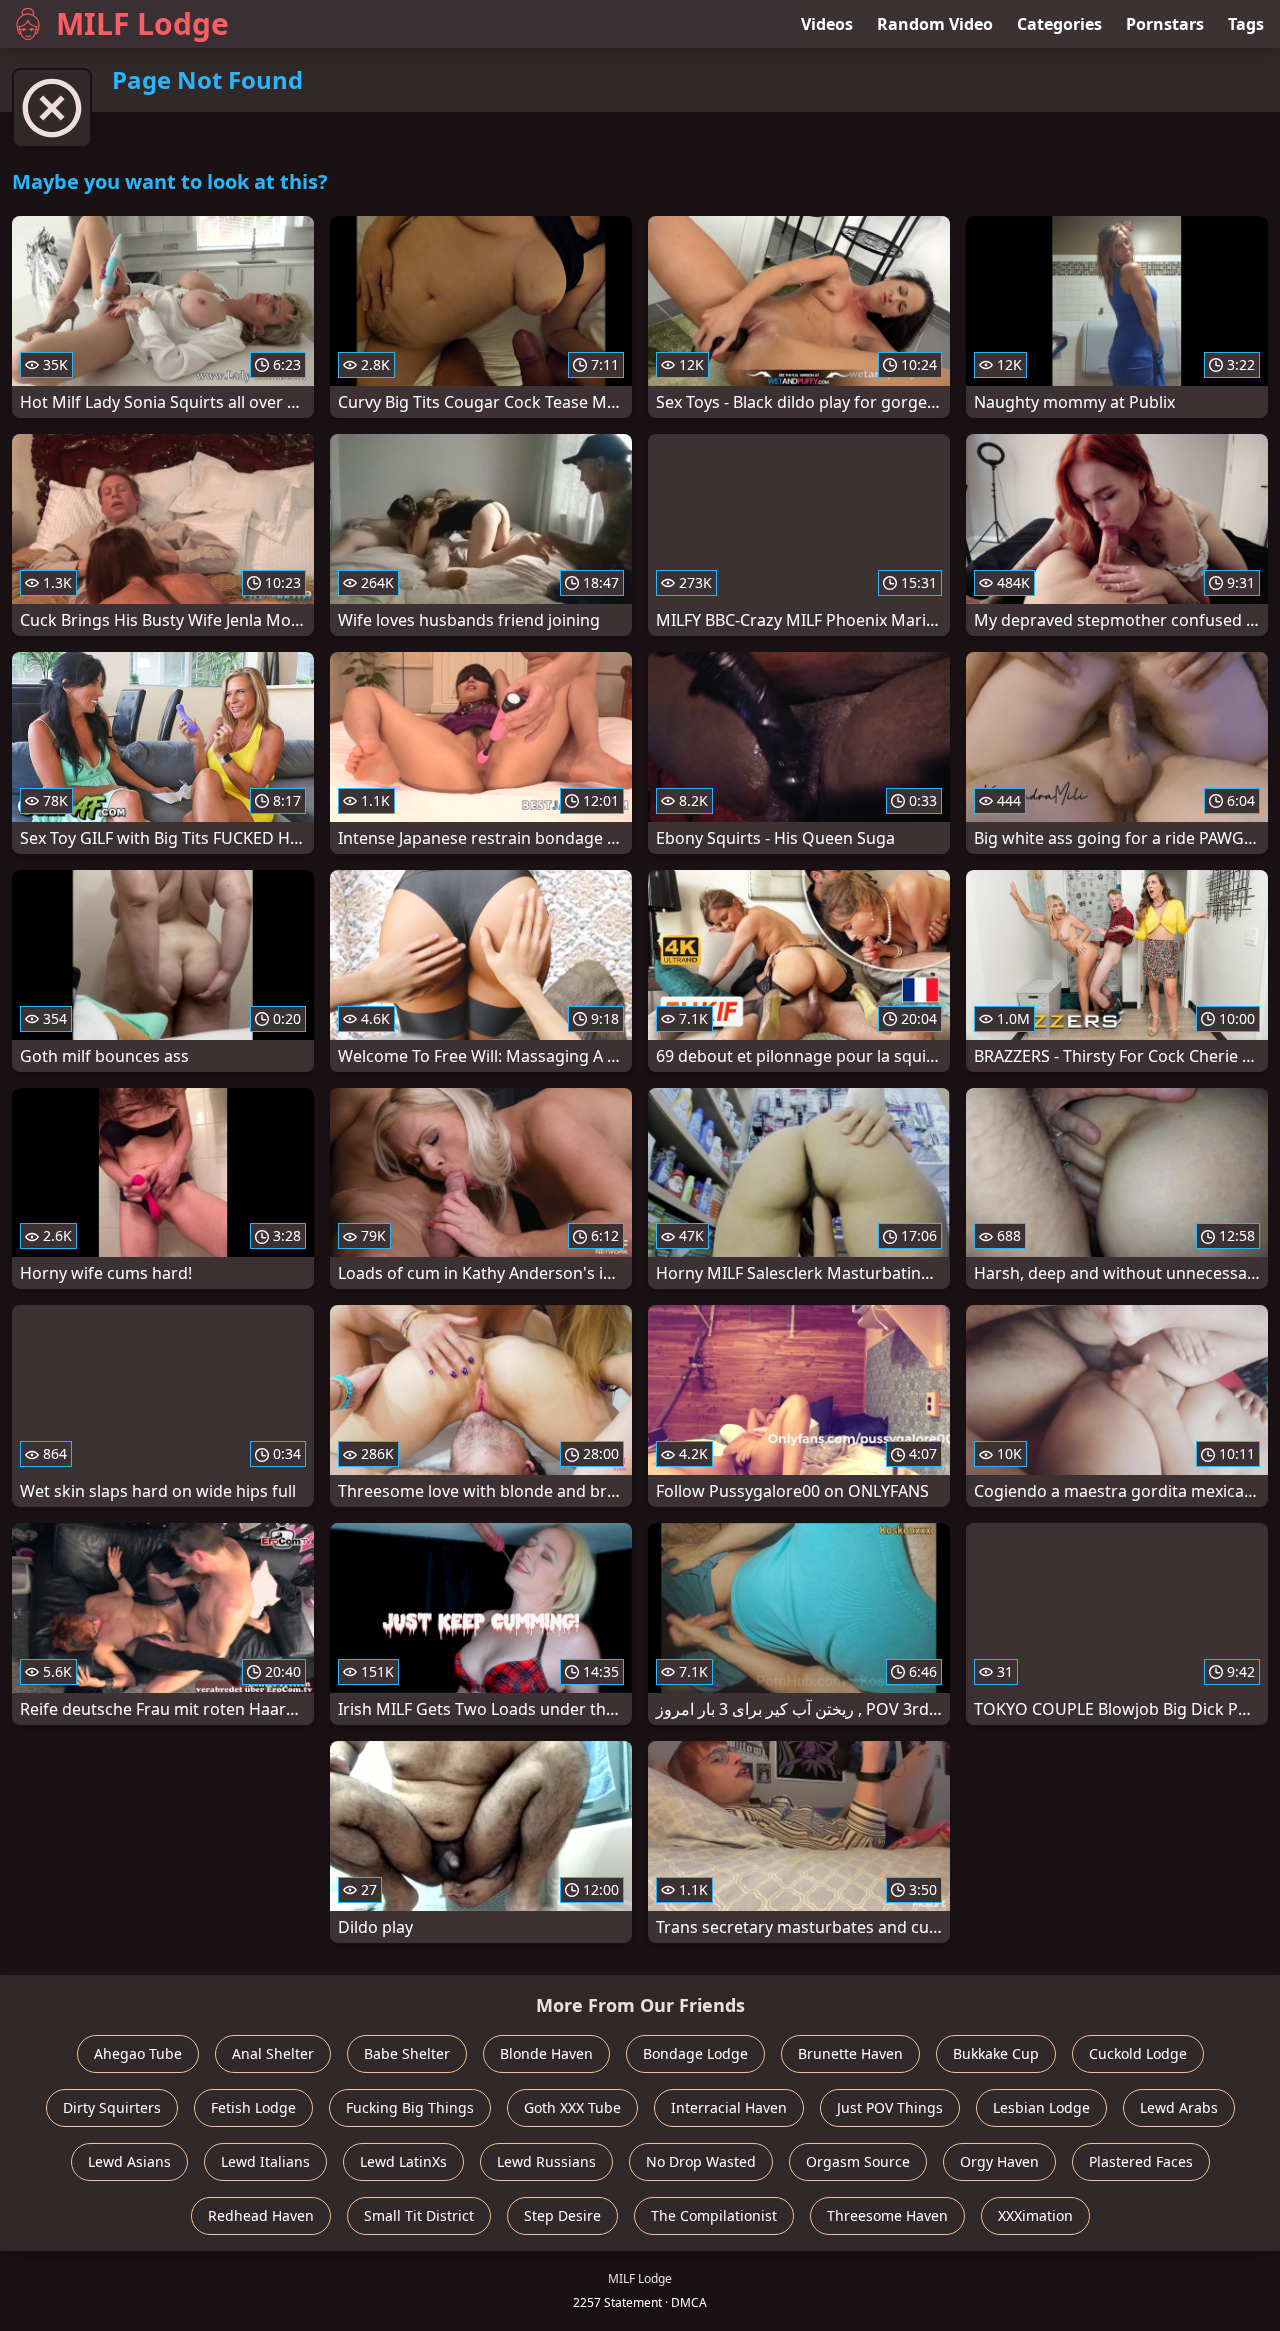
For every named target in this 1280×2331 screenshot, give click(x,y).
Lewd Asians (129, 2161)
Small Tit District (419, 2215)
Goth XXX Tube (572, 2107)
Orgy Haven (999, 2161)
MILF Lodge (142, 23)
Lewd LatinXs (403, 2161)
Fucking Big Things (410, 2107)
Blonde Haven (546, 2053)
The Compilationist (714, 2215)
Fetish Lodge (253, 2107)
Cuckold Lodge (1138, 2053)
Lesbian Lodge (1041, 2107)
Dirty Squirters (112, 2107)
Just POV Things (890, 2107)
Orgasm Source (858, 2161)
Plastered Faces (1141, 2161)
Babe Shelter (407, 2053)
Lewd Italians (265, 2161)
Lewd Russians (546, 2161)
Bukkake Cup (996, 2053)
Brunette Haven (850, 2053)
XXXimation (1035, 2215)
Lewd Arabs (1179, 2107)
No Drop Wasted (701, 2161)
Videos (827, 24)
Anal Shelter (273, 2053)
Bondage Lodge (695, 2053)
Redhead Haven (261, 2215)
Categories (1059, 24)
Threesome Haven (887, 2215)
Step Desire (562, 2215)
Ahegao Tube (138, 2053)
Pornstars (1165, 24)
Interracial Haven (729, 2107)
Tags (1246, 24)
